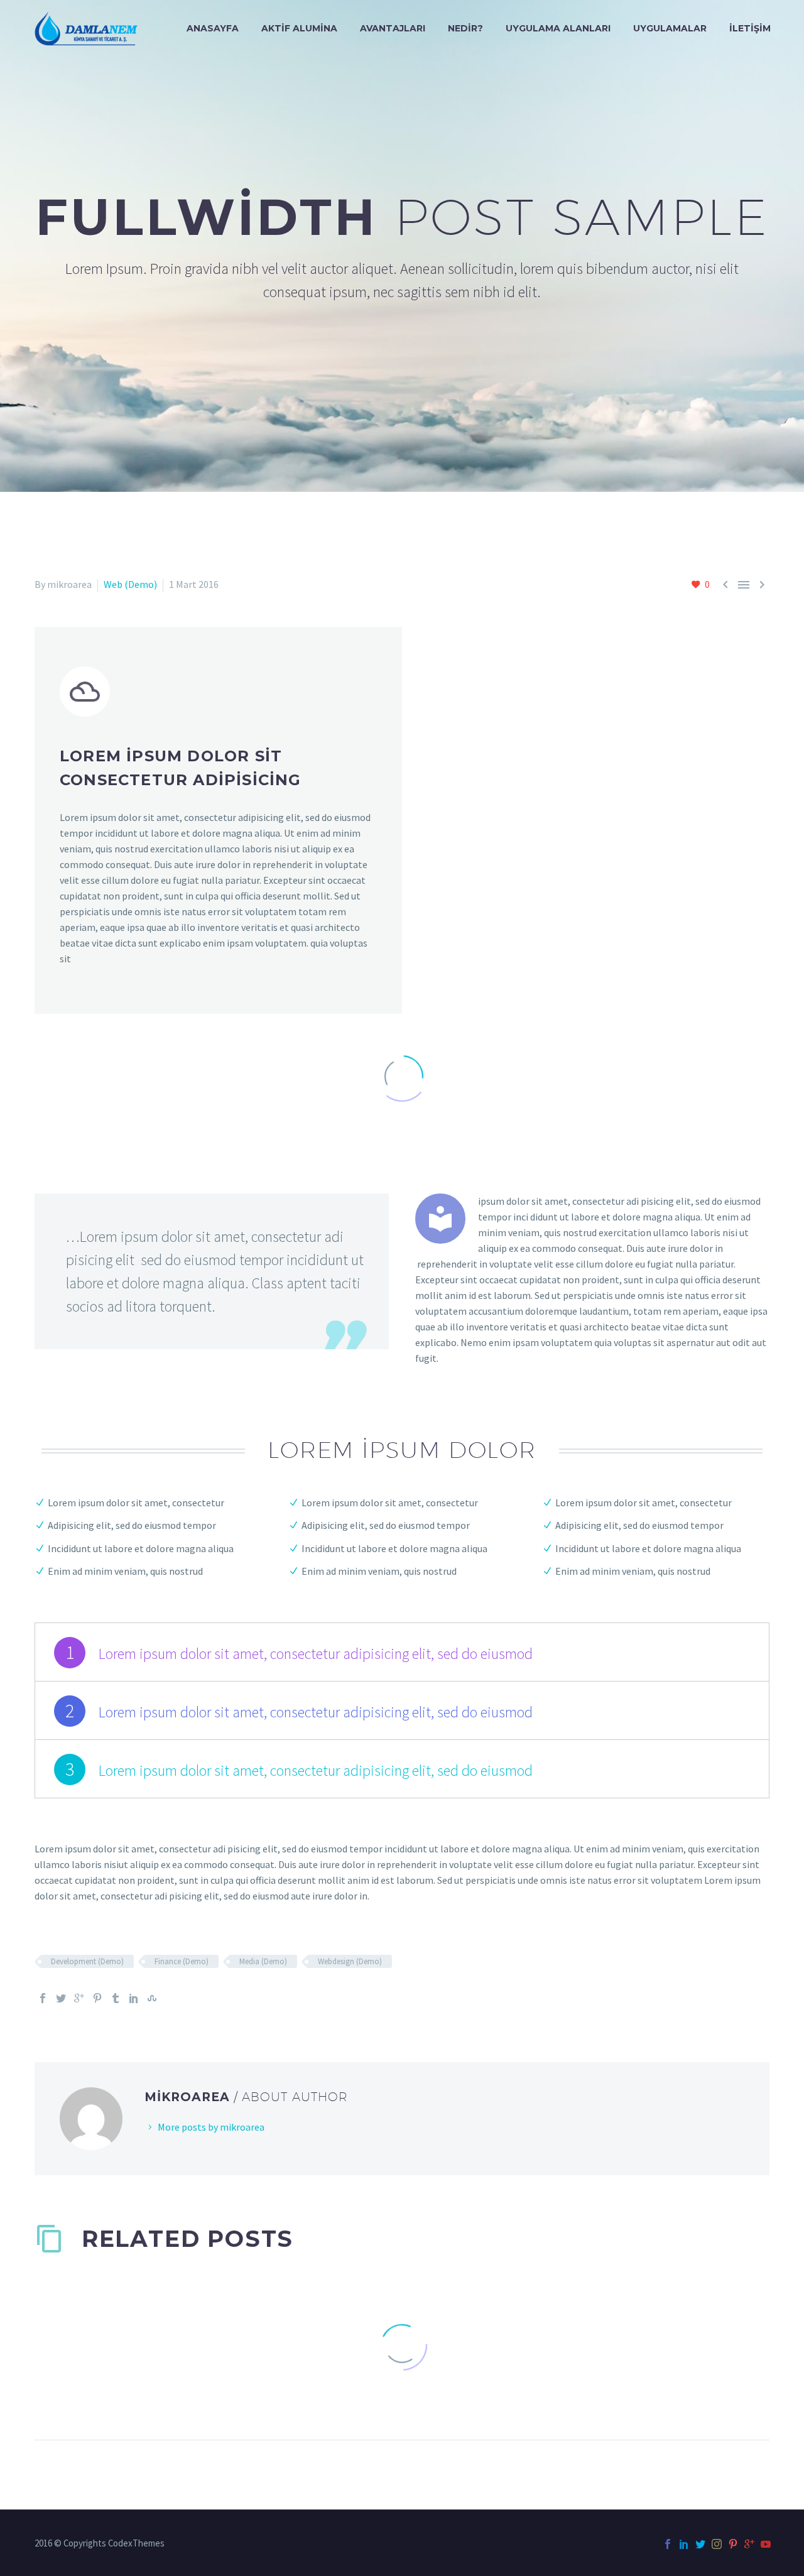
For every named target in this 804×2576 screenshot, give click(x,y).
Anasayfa (213, 28)
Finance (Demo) (182, 1961)
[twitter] (700, 2544)
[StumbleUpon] (152, 1998)
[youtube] (766, 2544)
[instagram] (717, 2544)
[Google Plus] (79, 1998)
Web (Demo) (130, 584)
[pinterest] (733, 2544)
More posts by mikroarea (211, 2127)
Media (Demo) (263, 1961)
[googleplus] (749, 2544)
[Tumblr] (116, 1998)
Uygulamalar (670, 28)
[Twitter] (61, 1998)
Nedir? (465, 28)
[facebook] (668, 2544)
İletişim (750, 28)
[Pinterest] (97, 1998)
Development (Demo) (87, 1961)
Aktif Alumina (299, 28)
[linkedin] (684, 2544)
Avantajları (393, 28)
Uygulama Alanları (558, 28)
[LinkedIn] (134, 1998)
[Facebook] (43, 1998)
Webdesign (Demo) (350, 1961)
